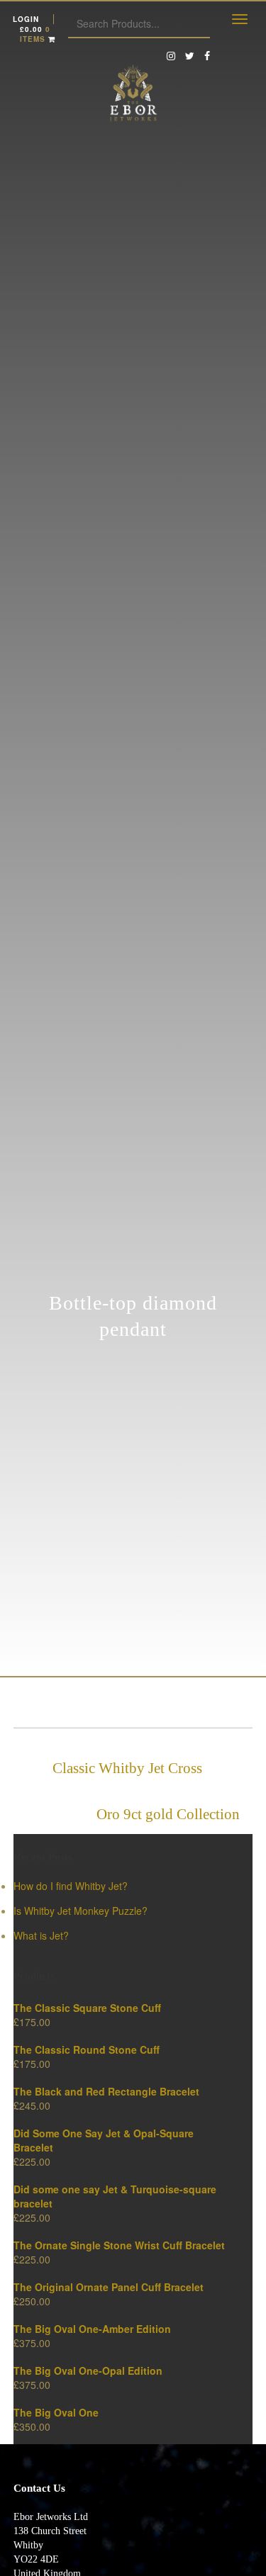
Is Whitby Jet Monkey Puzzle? (81, 1911)
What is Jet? (41, 1935)
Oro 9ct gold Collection (168, 1814)
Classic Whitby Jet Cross (127, 1768)
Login (26, 19)
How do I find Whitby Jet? (71, 1886)
